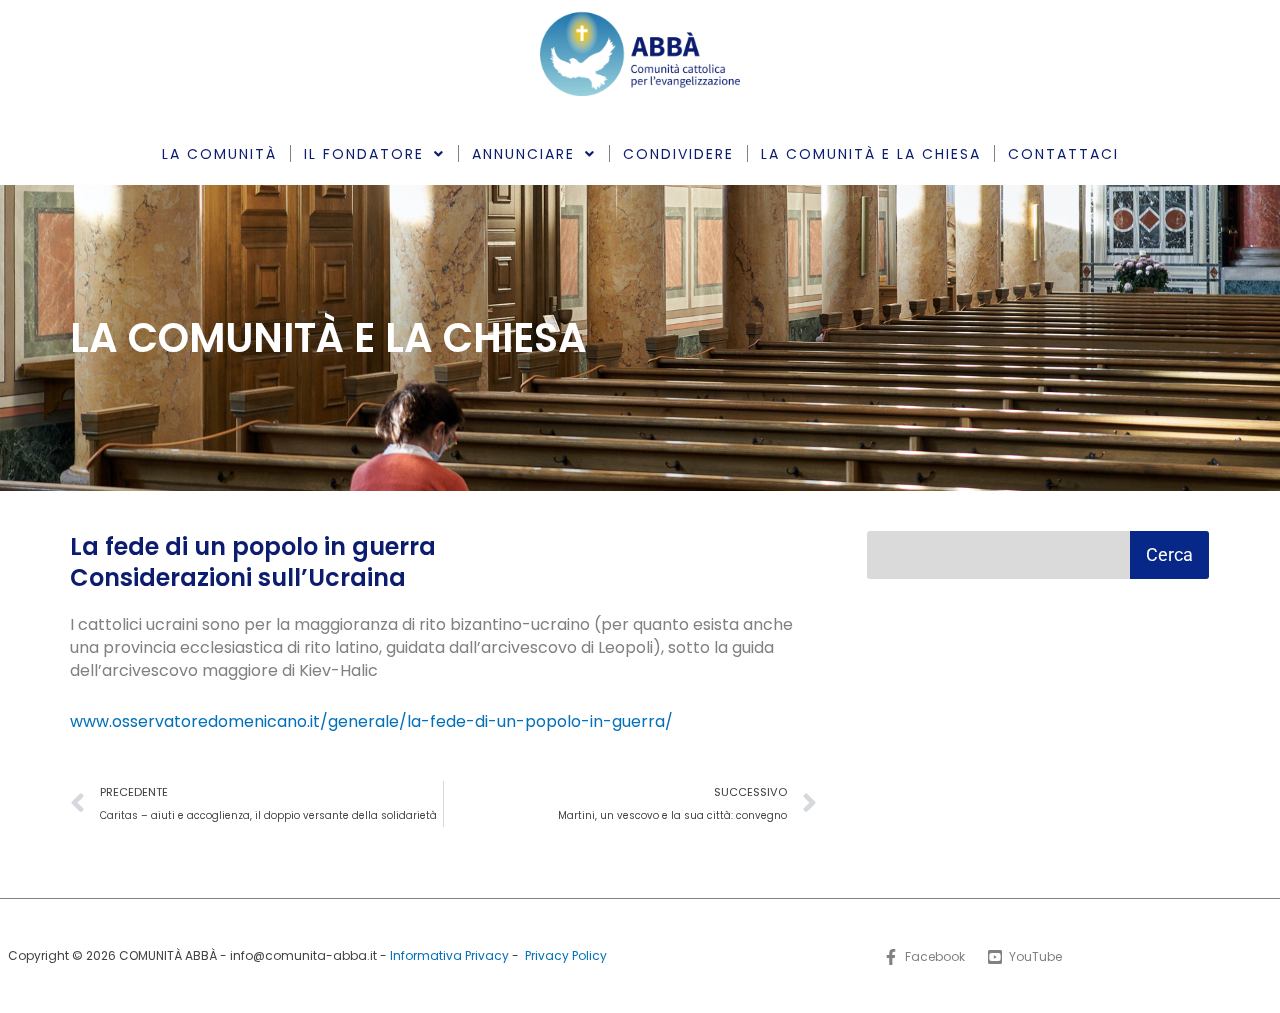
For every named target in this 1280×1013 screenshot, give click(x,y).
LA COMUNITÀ (219, 154)
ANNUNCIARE (523, 154)
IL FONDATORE (364, 154)
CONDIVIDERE (678, 154)
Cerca (1169, 554)
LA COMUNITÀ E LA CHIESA (871, 154)
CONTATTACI (1063, 154)
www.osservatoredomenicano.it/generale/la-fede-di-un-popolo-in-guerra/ (371, 721)
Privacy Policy (566, 955)
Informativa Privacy (449, 955)
